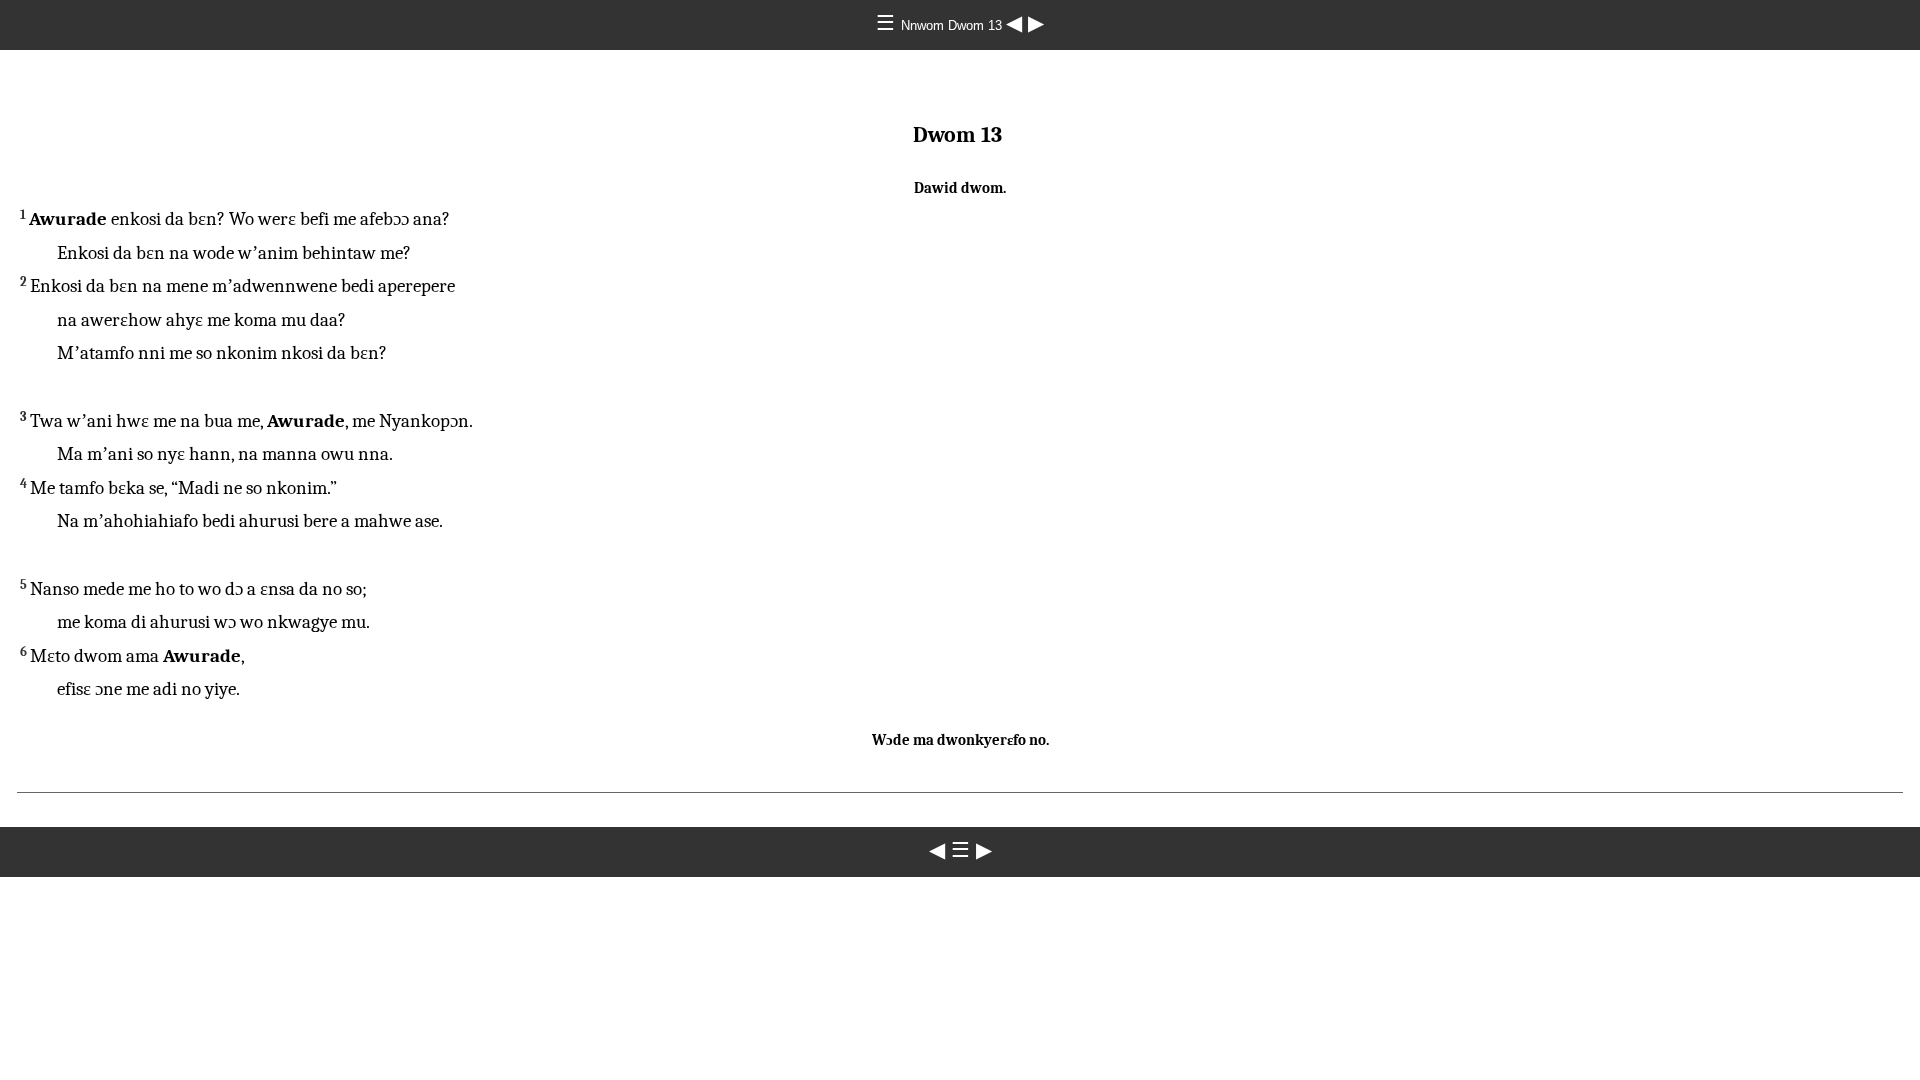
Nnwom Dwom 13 (953, 25)
